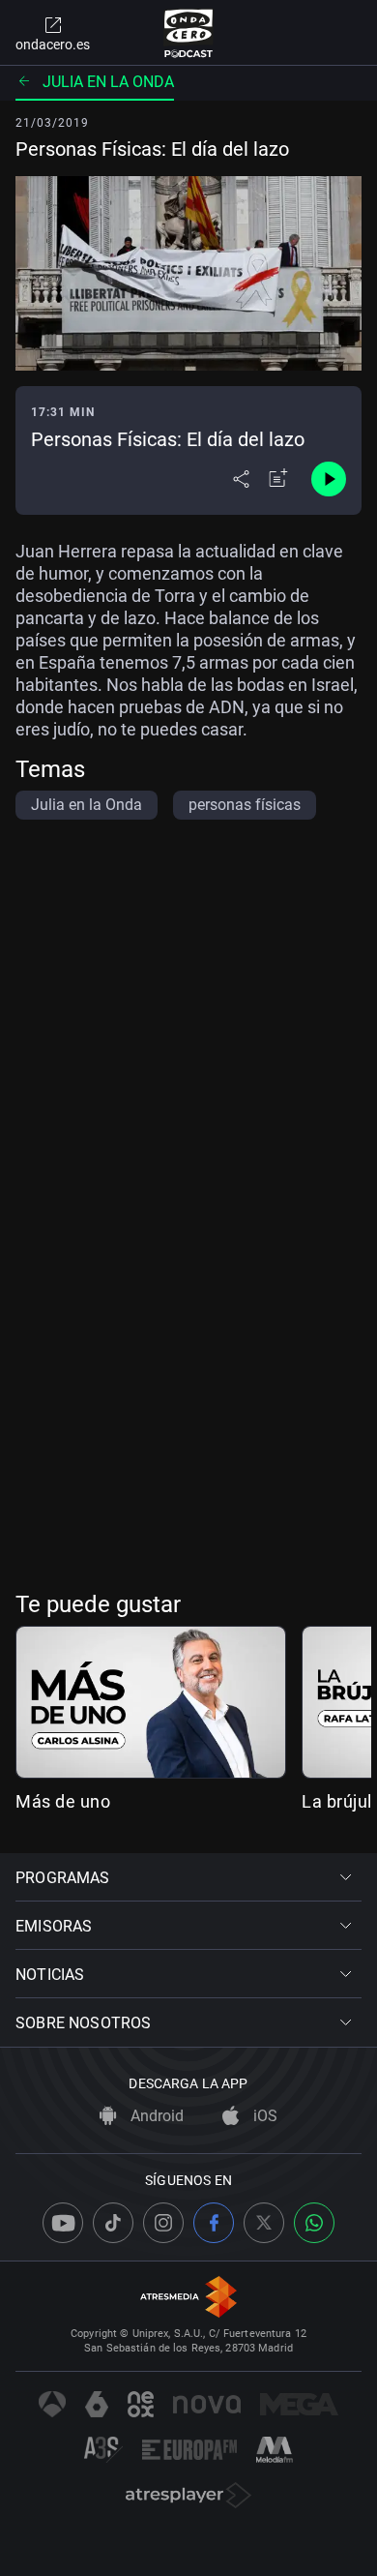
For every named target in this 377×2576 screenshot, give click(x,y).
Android (155, 2116)
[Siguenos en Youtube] (63, 2223)
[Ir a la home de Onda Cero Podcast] (189, 33)
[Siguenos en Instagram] (163, 2223)
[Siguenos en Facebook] (214, 2223)
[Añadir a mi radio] (278, 479)
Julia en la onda (108, 82)
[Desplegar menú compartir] (241, 479)
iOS (263, 2116)
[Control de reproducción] (329, 479)
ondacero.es (53, 45)
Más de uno (63, 1801)
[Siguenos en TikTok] (113, 2223)
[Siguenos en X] (264, 2223)
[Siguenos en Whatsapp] (314, 2223)
